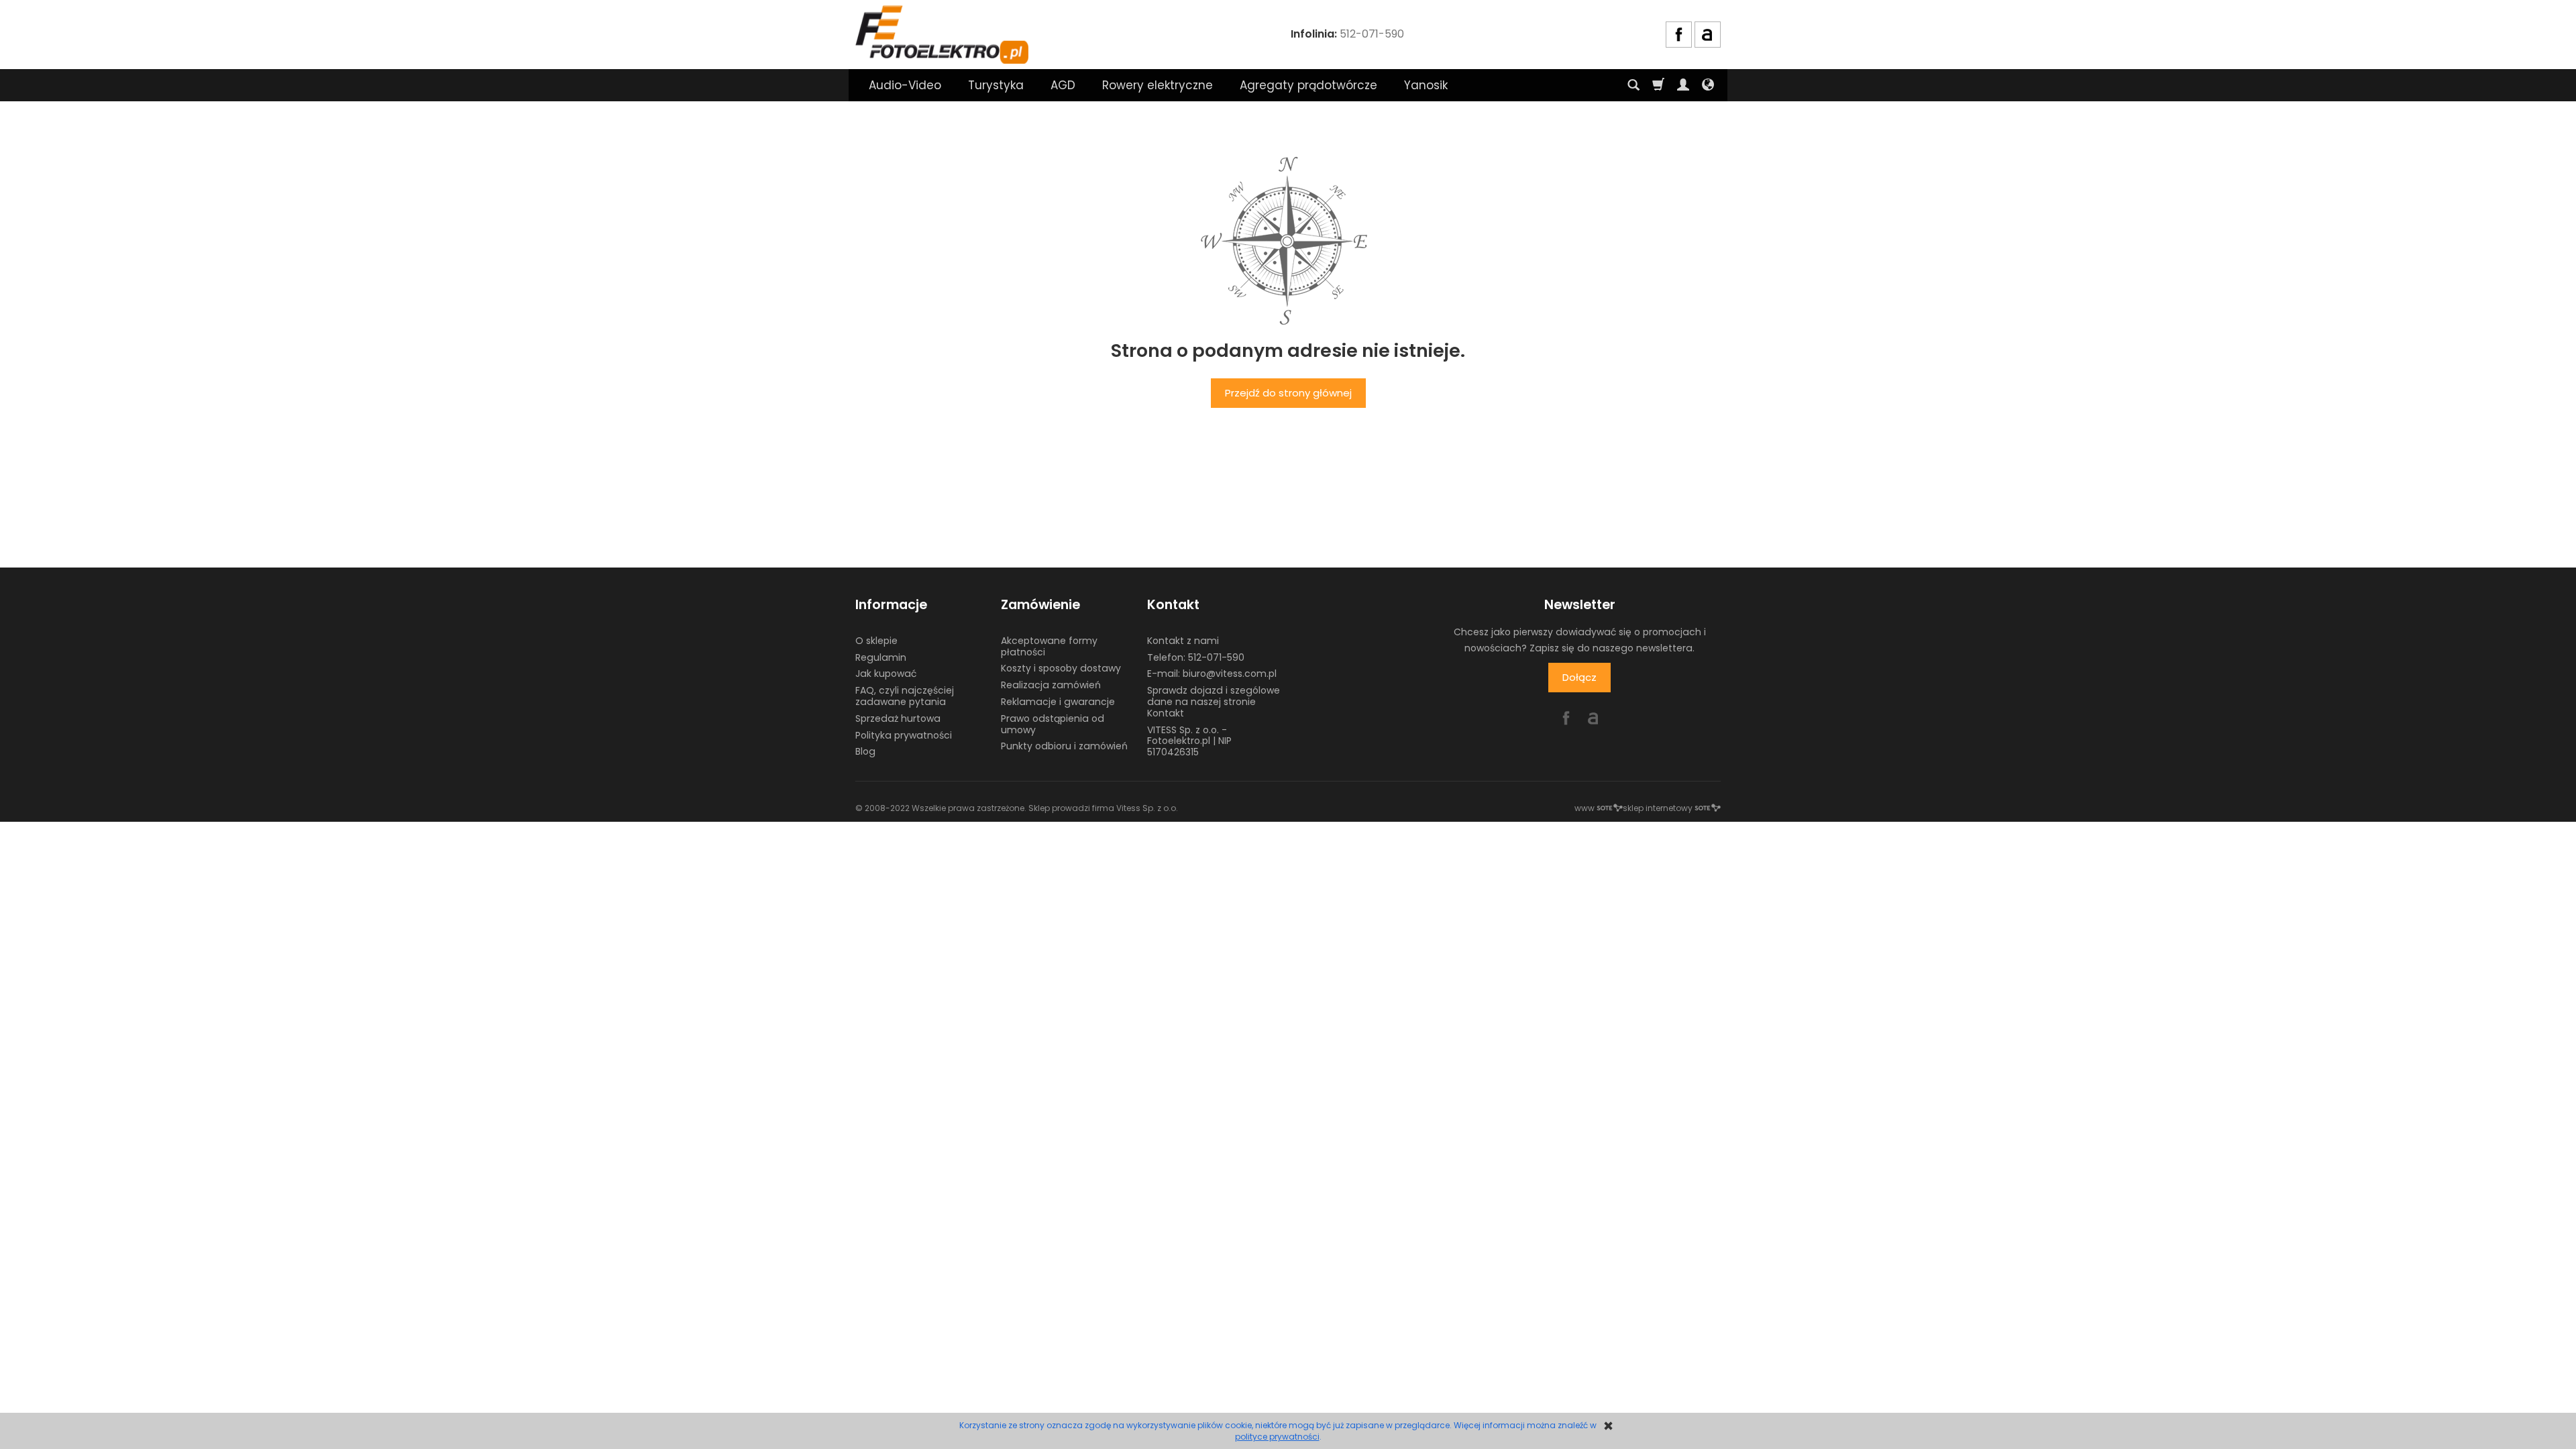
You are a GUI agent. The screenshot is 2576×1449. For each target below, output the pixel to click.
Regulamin (881, 657)
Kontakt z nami (1183, 641)
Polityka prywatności (904, 735)
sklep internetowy (1658, 808)
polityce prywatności (1277, 1437)
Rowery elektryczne (1158, 85)
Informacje (891, 605)
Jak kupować (886, 674)
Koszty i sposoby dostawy (1061, 668)
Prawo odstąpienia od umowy (1053, 724)
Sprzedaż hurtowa (898, 718)
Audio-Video (905, 85)
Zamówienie (1040, 605)
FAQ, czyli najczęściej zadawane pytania (905, 696)
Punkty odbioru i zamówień (1064, 746)
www (1585, 808)
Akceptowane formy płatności (1049, 646)
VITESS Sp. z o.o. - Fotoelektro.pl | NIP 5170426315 (1189, 741)
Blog (865, 751)
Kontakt (1173, 605)
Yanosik (1426, 85)
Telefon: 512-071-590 (1196, 657)
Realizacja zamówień (1051, 685)
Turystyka (996, 85)
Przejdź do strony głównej (1288, 393)
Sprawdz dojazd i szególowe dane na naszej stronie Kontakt (1214, 702)
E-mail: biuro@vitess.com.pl (1212, 674)
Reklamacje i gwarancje (1058, 702)
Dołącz (1579, 677)
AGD (1063, 85)
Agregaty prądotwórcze (1308, 85)
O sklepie (876, 641)
